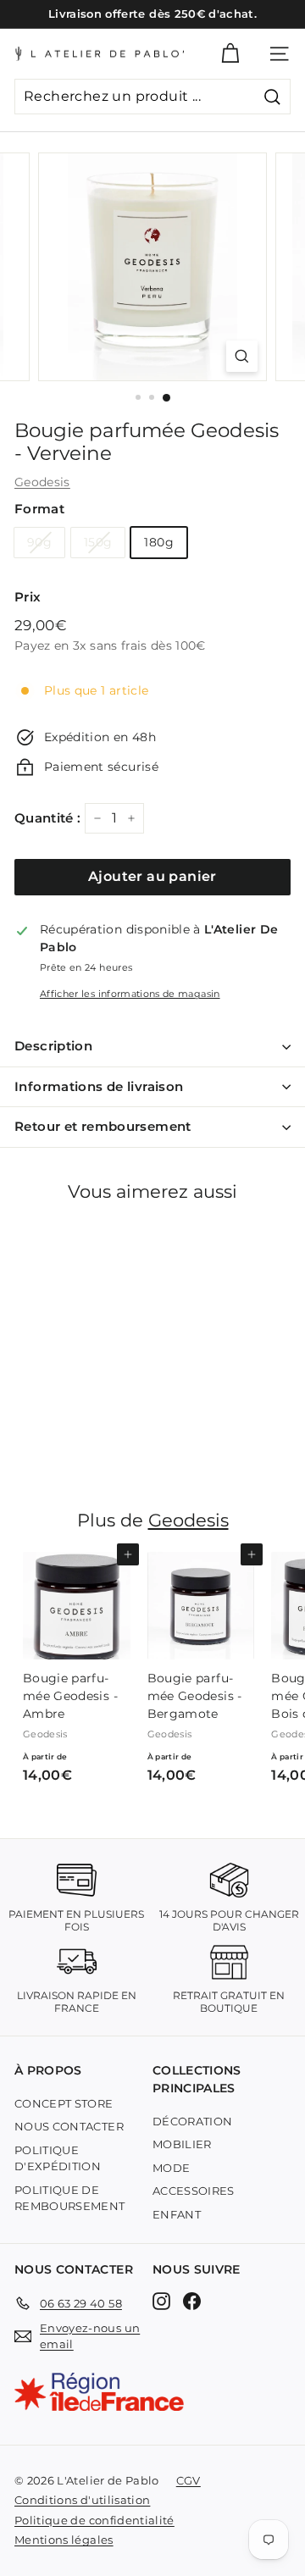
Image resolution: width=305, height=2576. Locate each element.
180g (158, 542)
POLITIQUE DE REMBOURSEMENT (70, 2198)
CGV (189, 2480)
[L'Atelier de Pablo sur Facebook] (192, 2300)
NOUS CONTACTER (69, 2126)
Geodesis (42, 482)
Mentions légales (64, 2540)
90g (39, 542)
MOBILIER (182, 2144)
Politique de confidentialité (94, 2520)
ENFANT (177, 2214)
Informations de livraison (99, 1086)
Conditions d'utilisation (82, 2500)
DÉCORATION (193, 2121)
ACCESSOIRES (194, 2191)
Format (39, 509)
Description (53, 1046)
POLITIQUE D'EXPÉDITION (58, 2158)
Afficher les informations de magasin (130, 994)
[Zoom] (242, 356)
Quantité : (48, 818)
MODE (171, 2168)
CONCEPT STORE (64, 2103)
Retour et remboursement (103, 1126)
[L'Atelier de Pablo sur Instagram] (161, 2300)
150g (98, 542)
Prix (28, 597)
